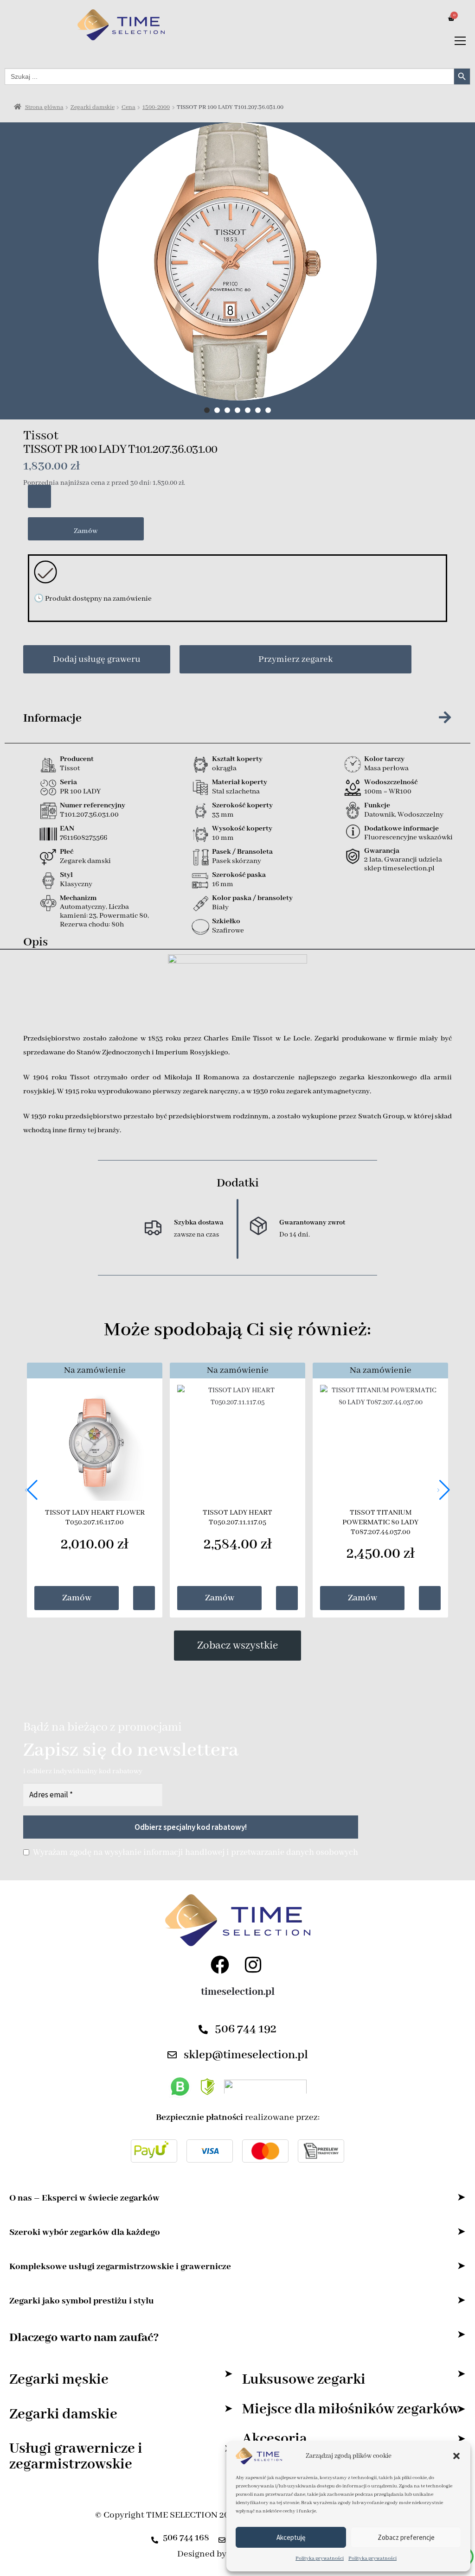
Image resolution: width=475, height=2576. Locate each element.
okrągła (224, 768)
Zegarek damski (85, 861)
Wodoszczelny (420, 815)
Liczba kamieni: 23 (94, 911)
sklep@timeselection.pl (246, 2055)
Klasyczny (76, 884)
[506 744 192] (203, 2030)
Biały (220, 907)
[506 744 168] (155, 2537)
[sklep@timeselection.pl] (172, 2055)
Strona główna (44, 107)
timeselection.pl (238, 1992)
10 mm (223, 838)
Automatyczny (83, 907)
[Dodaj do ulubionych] (39, 496)
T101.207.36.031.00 (89, 815)
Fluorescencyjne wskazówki (408, 838)
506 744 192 (246, 2029)
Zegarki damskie (93, 107)
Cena (128, 107)
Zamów (86, 531)
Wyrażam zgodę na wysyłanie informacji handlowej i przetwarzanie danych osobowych (196, 1853)
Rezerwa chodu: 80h (92, 925)
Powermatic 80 (123, 916)
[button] (456, 2456)
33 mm (223, 815)
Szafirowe (228, 931)
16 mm (223, 884)
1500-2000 (156, 107)
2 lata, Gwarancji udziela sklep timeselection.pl (403, 864)
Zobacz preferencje (406, 2537)
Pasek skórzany (237, 861)
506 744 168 (186, 2538)
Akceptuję (291, 2537)
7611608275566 (83, 838)
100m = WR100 (388, 792)
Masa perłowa (386, 768)
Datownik (379, 815)
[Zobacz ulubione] (144, 1598)
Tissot (41, 436)
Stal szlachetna (236, 792)
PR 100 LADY (80, 792)
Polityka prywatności (320, 2558)
